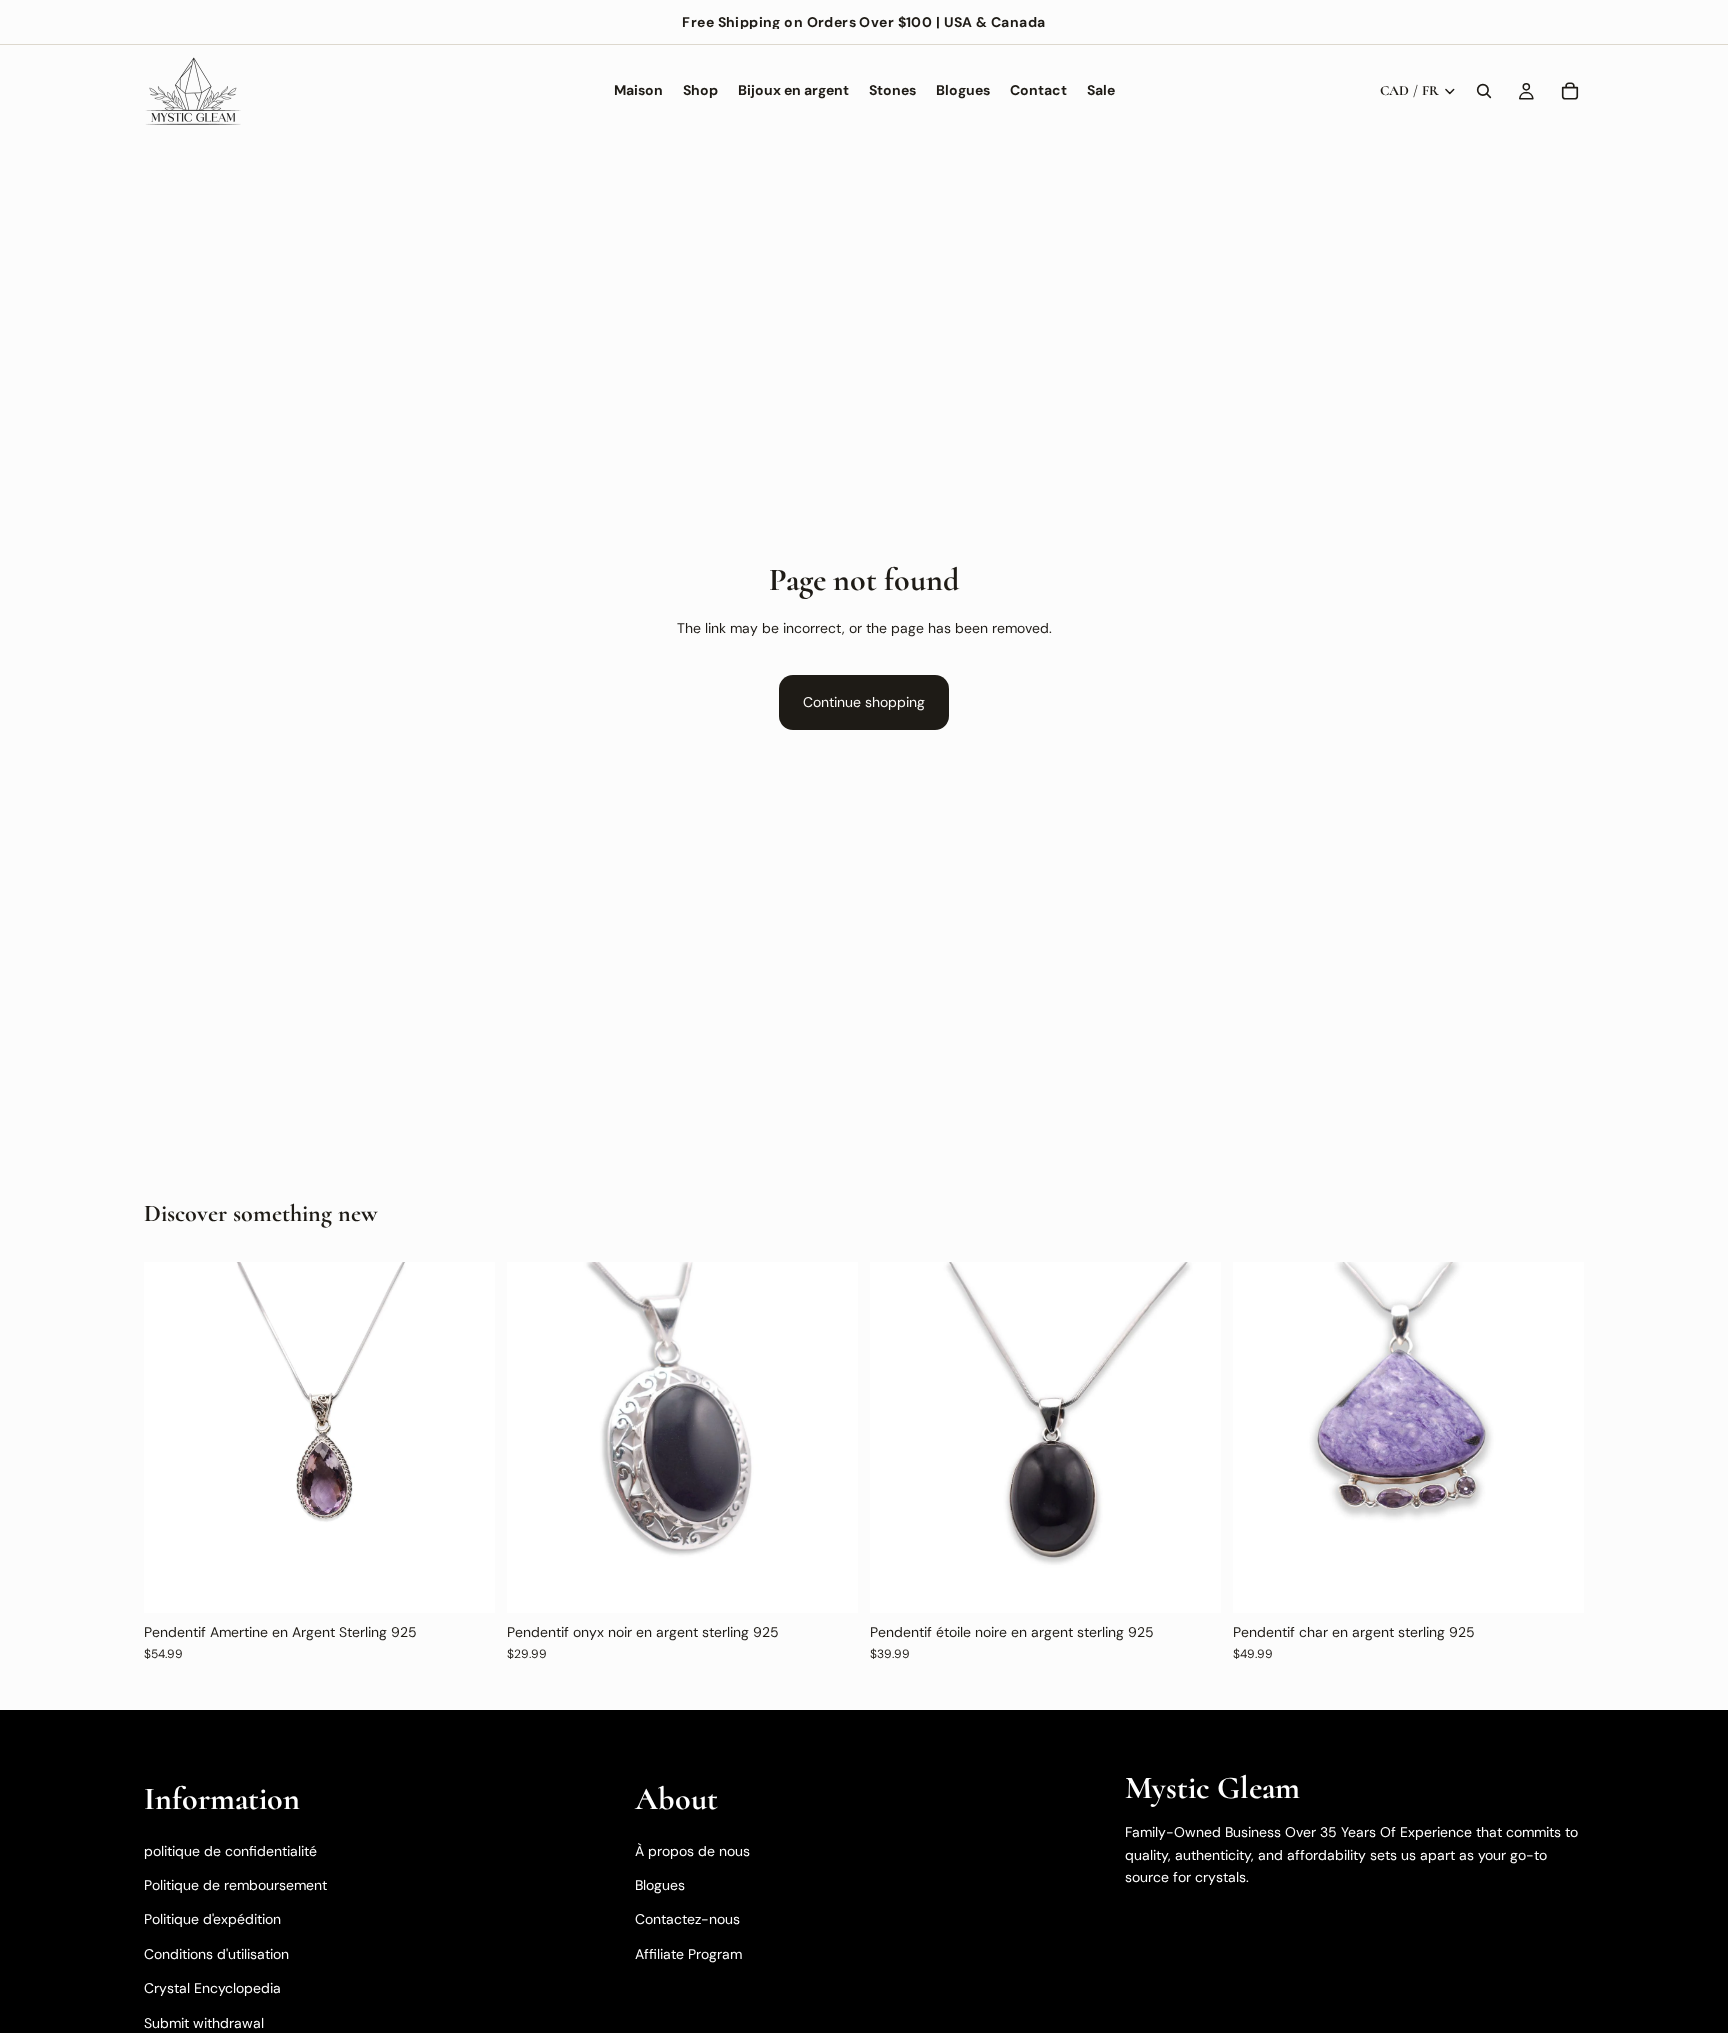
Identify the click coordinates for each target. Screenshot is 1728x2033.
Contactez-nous (687, 1919)
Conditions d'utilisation (216, 1953)
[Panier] (1570, 91)
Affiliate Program (688, 1953)
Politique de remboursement (235, 1885)
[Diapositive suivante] (465, 1437)
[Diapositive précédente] (174, 1437)
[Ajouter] (464, 1582)
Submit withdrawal (204, 2022)
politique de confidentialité (230, 1850)
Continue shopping (864, 702)
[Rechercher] (1484, 91)
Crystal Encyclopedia (212, 1988)
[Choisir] (1553, 1582)
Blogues (660, 1885)
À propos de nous (692, 1850)
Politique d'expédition (212, 1919)
